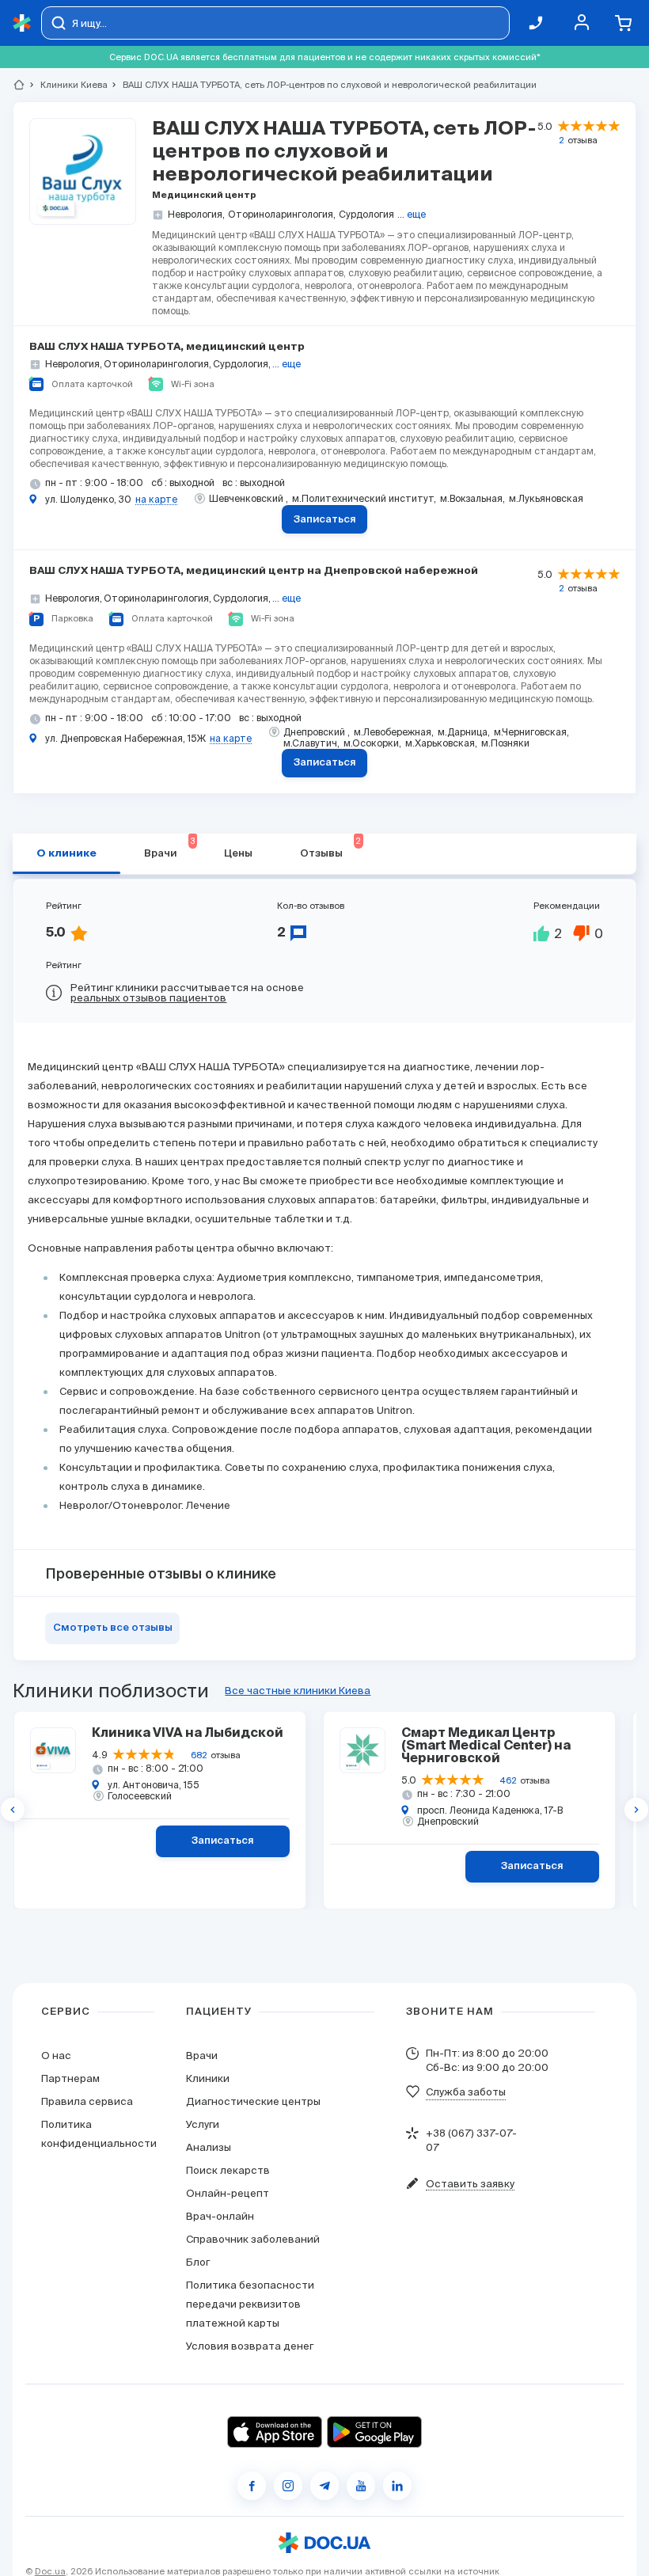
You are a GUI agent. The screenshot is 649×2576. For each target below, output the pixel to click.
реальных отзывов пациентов (148, 998)
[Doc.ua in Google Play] (374, 2432)
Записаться (325, 520)
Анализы (209, 2147)
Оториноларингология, (282, 214)
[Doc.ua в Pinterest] (397, 2486)
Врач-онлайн (220, 2216)
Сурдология (366, 214)
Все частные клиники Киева (298, 1691)
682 (199, 1755)
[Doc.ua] (22, 23)
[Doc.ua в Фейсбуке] (252, 2486)
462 (508, 1780)
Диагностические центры (253, 2101)
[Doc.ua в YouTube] (361, 2486)
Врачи (169, 848)
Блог (198, 2262)
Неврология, (196, 214)
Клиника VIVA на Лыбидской (187, 1734)
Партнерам (70, 2078)
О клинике (66, 854)
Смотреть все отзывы (113, 1628)
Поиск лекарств (228, 2170)
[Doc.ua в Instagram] (288, 2486)
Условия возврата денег (250, 2346)
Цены (238, 854)
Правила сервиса (87, 2101)
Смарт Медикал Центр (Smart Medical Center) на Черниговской (486, 1746)
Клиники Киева (67, 85)
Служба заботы (466, 2092)
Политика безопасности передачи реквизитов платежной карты (250, 2304)
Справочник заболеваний (253, 2239)
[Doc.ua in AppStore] (275, 2432)
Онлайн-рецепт (228, 2193)
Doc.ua (50, 2571)
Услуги (203, 2124)
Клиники (208, 2078)
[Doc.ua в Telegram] (324, 2486)
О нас (56, 2055)
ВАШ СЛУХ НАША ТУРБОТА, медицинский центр (167, 347)
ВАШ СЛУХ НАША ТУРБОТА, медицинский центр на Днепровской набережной (254, 571)
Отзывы (330, 848)
